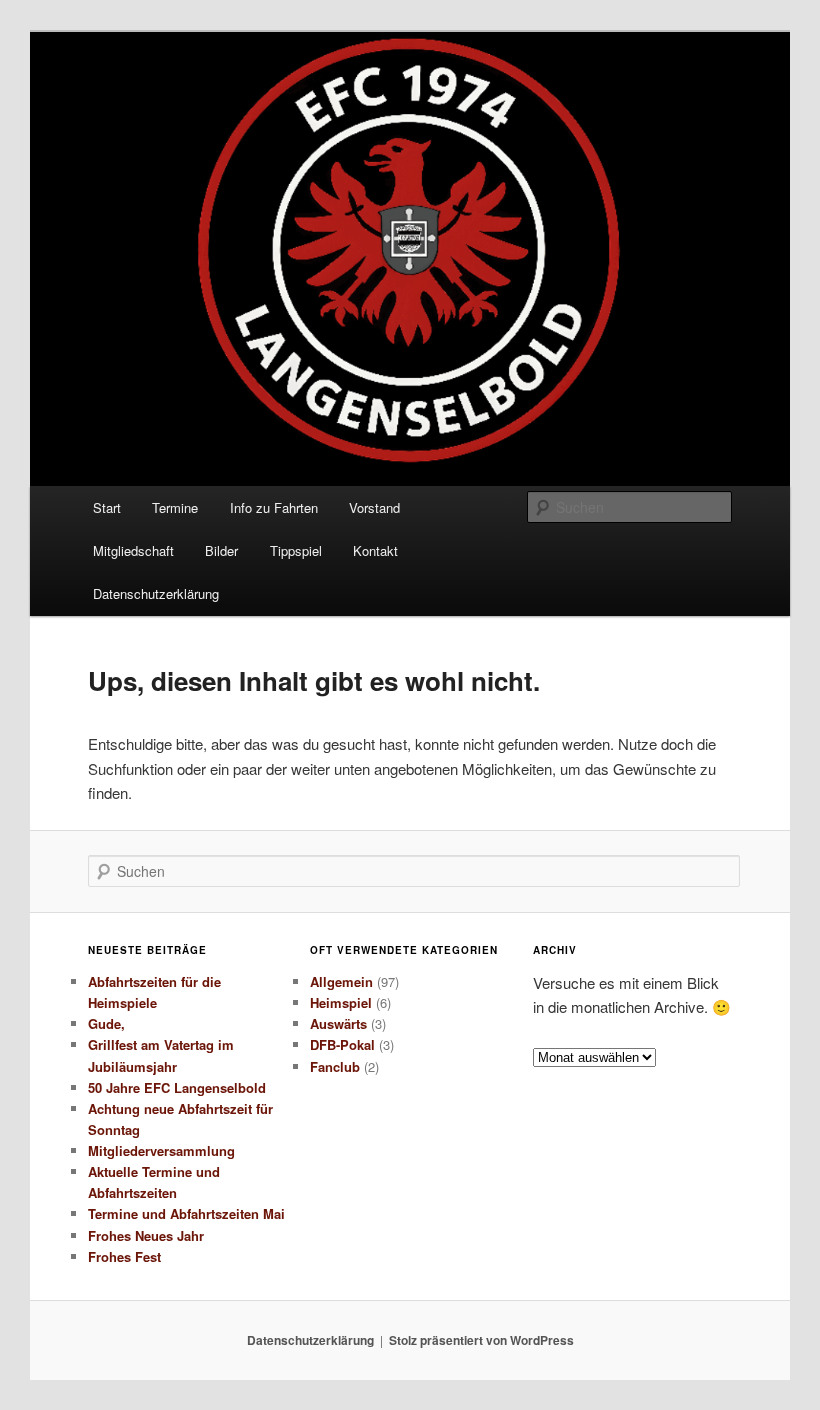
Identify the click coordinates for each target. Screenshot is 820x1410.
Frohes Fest (124, 1256)
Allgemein (341, 981)
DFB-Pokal (342, 1044)
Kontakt (375, 550)
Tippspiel (296, 550)
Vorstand (374, 507)
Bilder (221, 550)
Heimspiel (341, 1002)
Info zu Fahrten (274, 507)
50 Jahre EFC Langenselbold (177, 1087)
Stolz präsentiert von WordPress (481, 1340)
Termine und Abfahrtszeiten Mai (186, 1213)
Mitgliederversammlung (161, 1150)
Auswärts (338, 1023)
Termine (175, 507)
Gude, (106, 1023)
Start (107, 507)
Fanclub (335, 1066)
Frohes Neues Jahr (146, 1235)
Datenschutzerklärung (156, 593)
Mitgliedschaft (133, 550)
